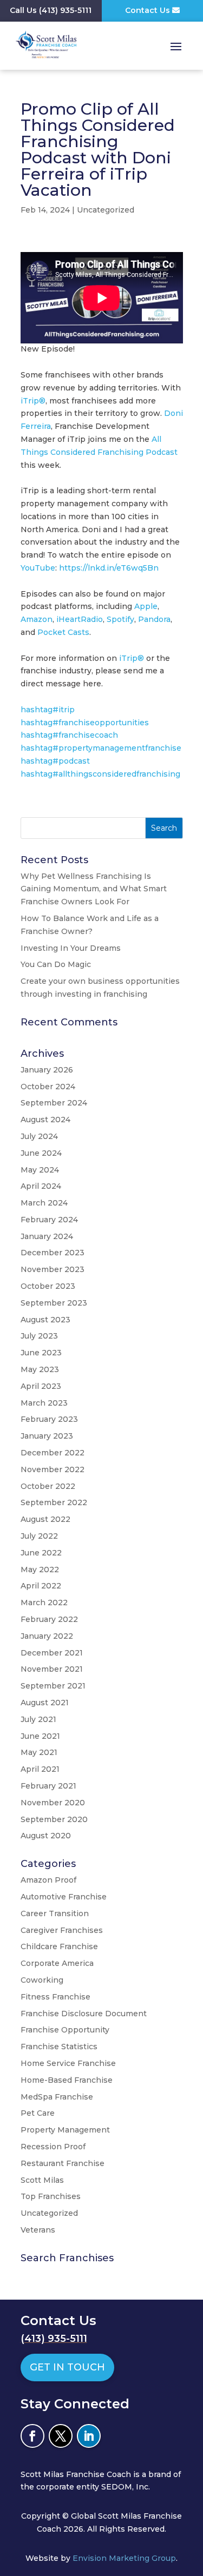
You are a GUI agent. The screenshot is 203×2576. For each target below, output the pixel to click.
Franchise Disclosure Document (84, 2014)
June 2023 (41, 1353)
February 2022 (49, 1619)
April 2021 (40, 1769)
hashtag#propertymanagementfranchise (101, 748)
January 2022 (47, 1636)
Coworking (42, 1980)
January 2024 (47, 1236)
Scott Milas (42, 2180)
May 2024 (40, 1170)
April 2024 (41, 1186)
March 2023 (44, 1403)
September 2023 (54, 1303)
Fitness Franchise (55, 1997)
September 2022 (54, 1502)
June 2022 (41, 1553)
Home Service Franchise (68, 2063)
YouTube (38, 568)
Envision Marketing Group (124, 2558)
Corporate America (57, 1963)
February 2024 (49, 1220)
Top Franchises (51, 2196)
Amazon (37, 619)
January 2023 (47, 1436)
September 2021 (53, 1686)
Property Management (65, 2130)
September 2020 (54, 1819)
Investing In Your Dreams (71, 948)
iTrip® (33, 401)
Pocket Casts (63, 632)
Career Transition (55, 1913)
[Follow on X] (61, 2436)
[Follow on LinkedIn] (89, 2436)
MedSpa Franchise (57, 2097)
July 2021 (38, 1719)
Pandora (154, 619)
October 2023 (48, 1286)
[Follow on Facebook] (32, 2436)
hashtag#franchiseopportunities (85, 723)
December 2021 (52, 1653)
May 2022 (40, 1570)
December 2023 (53, 1253)
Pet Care (38, 2113)
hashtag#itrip (48, 710)
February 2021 (48, 1786)
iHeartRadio (80, 619)
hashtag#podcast (55, 761)
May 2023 (40, 1369)
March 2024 (44, 1203)
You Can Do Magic (56, 964)
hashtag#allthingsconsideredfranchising (100, 774)
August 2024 (45, 1120)
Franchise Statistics (59, 2047)
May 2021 (39, 1752)
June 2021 (40, 1736)
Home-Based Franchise (67, 2080)
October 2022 (48, 1486)
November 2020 (53, 1803)
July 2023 (39, 1336)
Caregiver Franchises (62, 1930)
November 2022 (53, 1469)
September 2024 (54, 1103)
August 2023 (45, 1320)
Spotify (120, 619)
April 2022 (41, 1586)
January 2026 (47, 1070)
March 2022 (44, 1602)
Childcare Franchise (59, 1946)
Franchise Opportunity (65, 2030)
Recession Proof (53, 2147)
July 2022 (39, 1536)
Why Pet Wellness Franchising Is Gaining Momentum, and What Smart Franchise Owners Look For (94, 889)
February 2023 (49, 1419)
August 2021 (45, 1703)
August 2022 (45, 1519)
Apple (146, 606)
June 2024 (41, 1153)
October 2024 (48, 1087)
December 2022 (53, 1453)
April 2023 (41, 1386)
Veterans (38, 2230)
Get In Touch (67, 2367)
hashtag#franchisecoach (69, 735)
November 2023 (53, 1269)
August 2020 (46, 1836)
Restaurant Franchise (63, 2163)
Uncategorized (106, 210)
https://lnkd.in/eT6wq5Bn (109, 568)
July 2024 (39, 1136)
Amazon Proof (48, 1880)
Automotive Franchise (64, 1897)
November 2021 (52, 1669)
